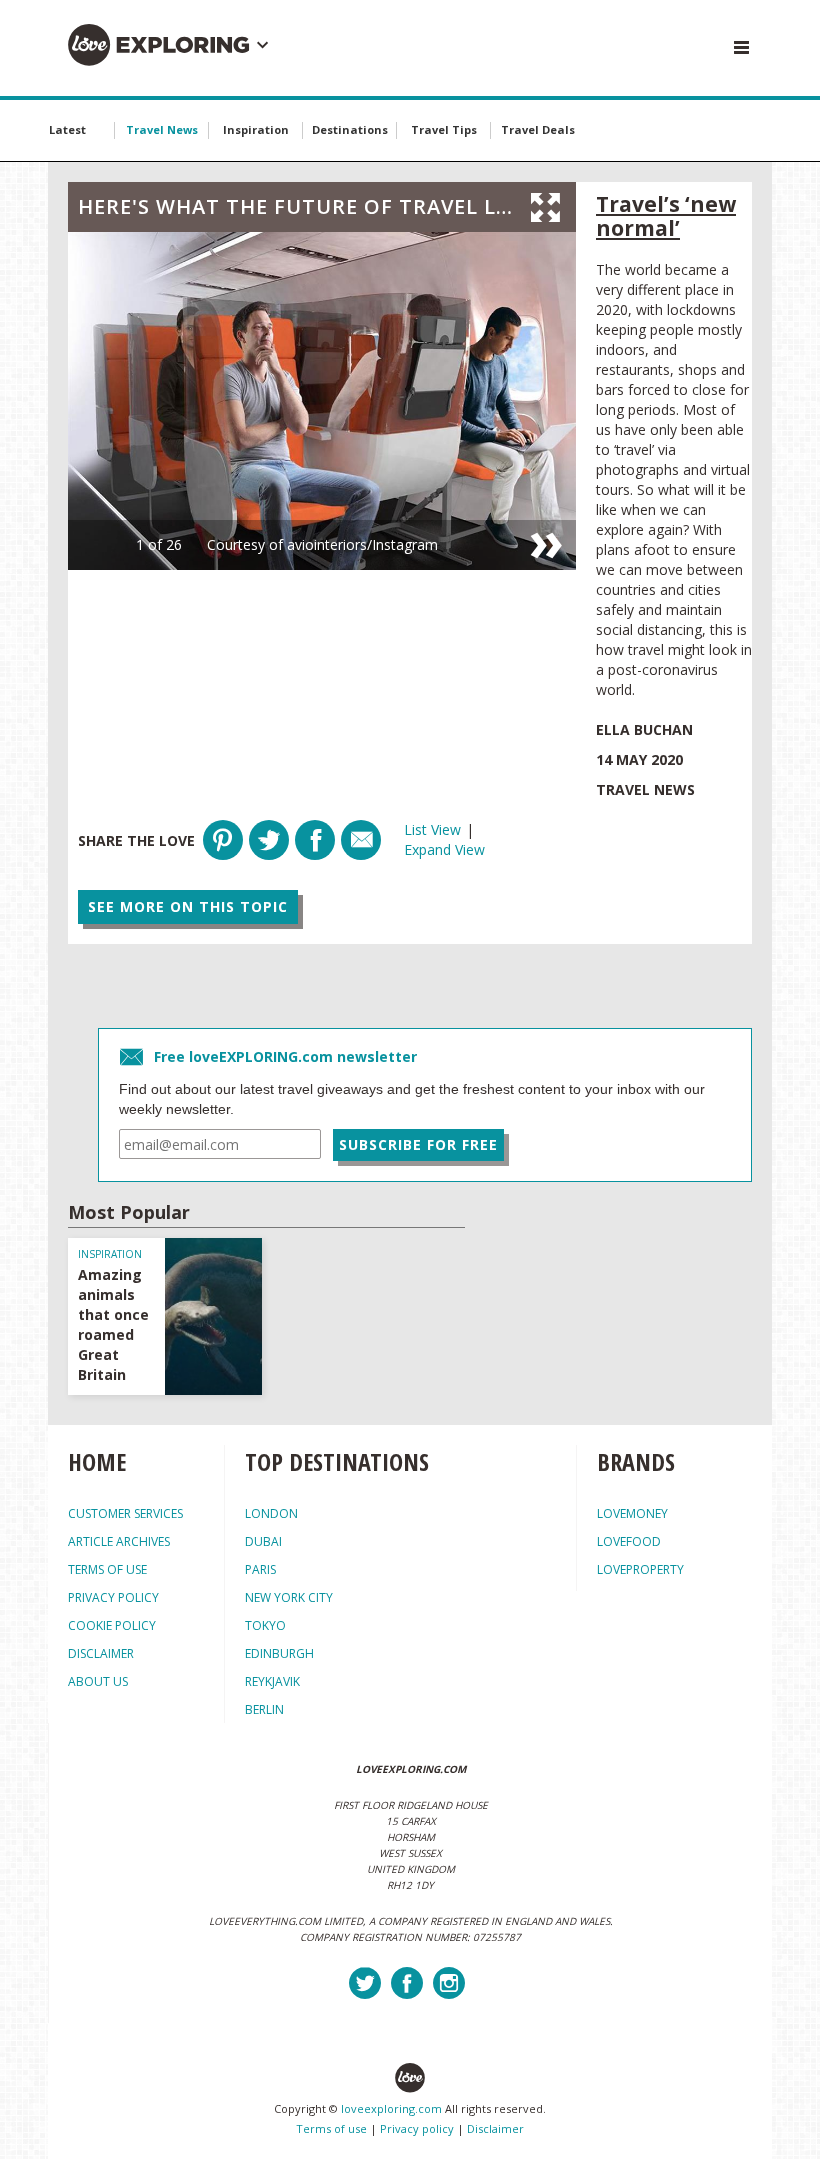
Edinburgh (279, 1653)
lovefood (629, 1541)
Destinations (350, 129)
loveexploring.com (391, 2108)
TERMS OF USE (107, 1569)
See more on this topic (188, 906)
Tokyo (265, 1625)
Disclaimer (495, 2128)
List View (432, 829)
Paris (260, 1569)
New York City (289, 1597)
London (271, 1513)
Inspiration (256, 129)
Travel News (162, 129)
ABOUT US (98, 1681)
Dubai (263, 1541)
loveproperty (640, 1569)
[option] (322, 401)
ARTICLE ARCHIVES (119, 1541)
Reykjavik (272, 1681)
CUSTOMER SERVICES (125, 1513)
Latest (67, 129)
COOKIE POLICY (112, 1625)
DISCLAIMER (101, 1653)
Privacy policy (417, 2128)
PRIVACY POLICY (113, 1597)
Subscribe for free (418, 1144)
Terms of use (331, 2128)
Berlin (264, 1709)
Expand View (444, 849)
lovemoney (632, 1513)
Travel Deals (538, 129)
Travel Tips (444, 129)
